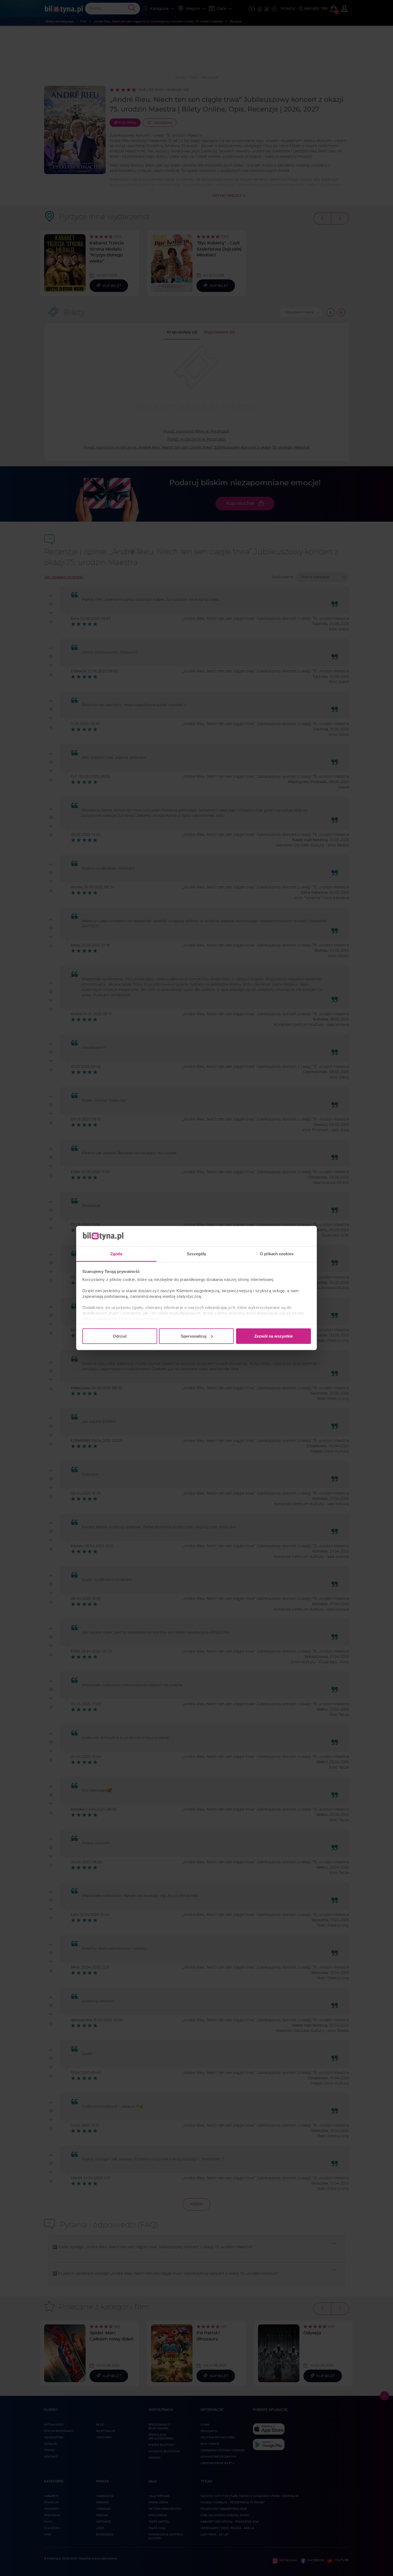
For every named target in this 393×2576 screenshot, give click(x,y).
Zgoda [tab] (116, 1254)
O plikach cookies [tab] (277, 1254)
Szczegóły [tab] (197, 1254)
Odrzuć (120, 1336)
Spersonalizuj (194, 1336)
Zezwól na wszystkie (273, 1336)
